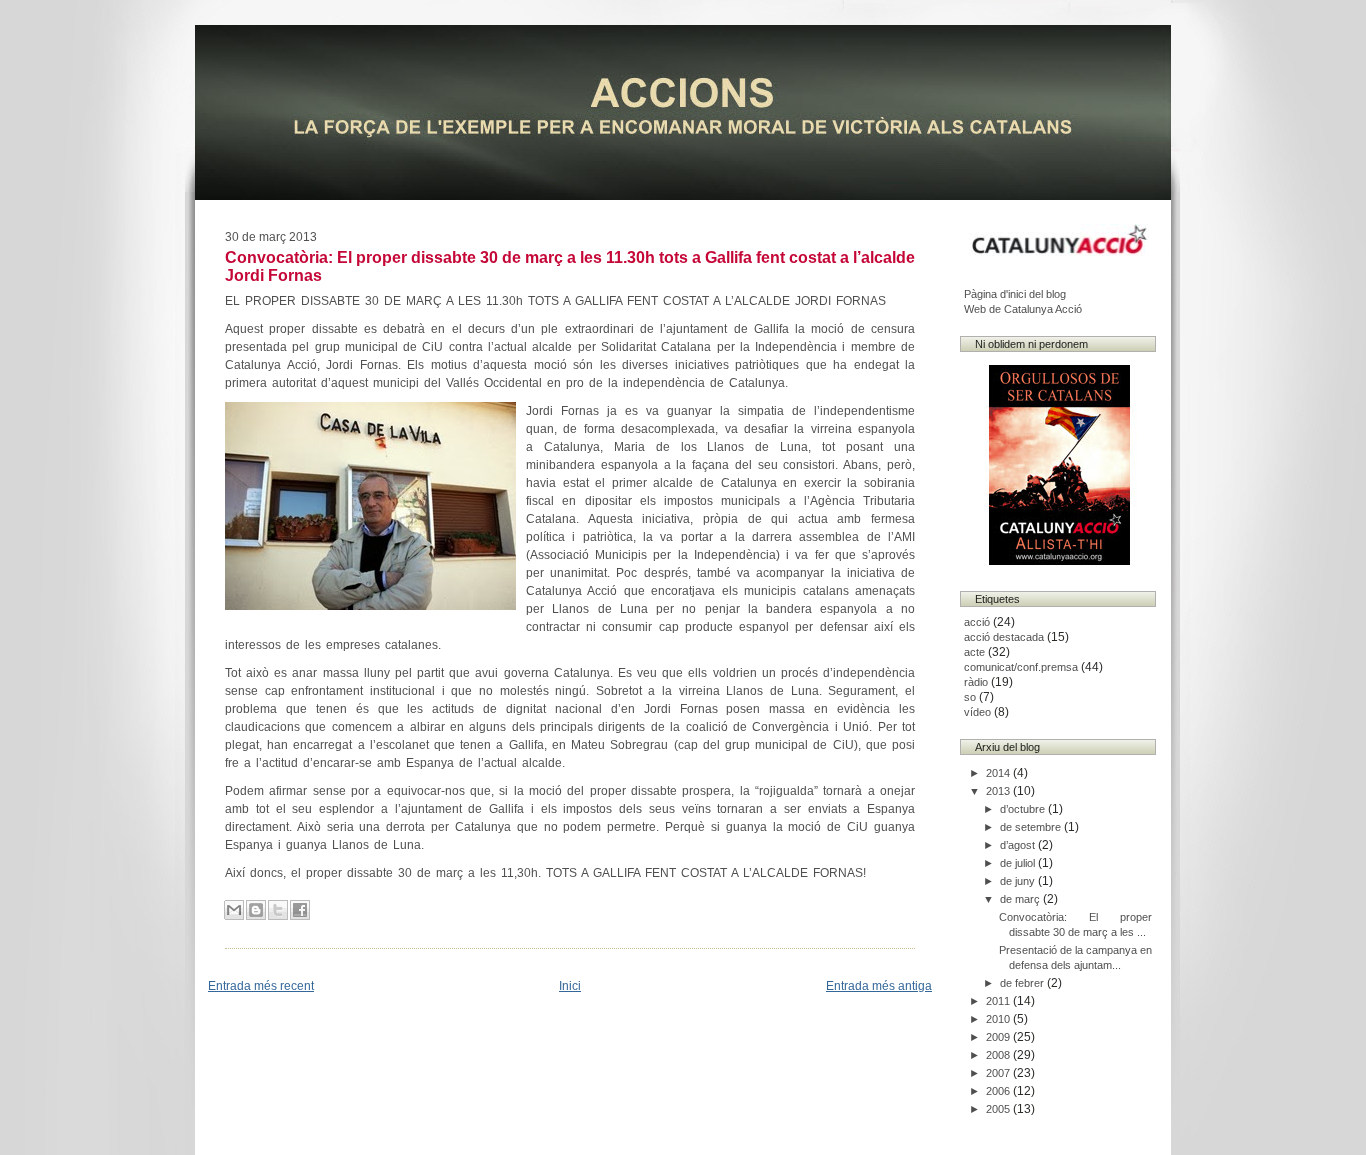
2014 (999, 773)
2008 (999, 1055)
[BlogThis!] (256, 910)
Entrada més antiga (879, 986)
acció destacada (1004, 637)
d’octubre (1024, 809)
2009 (999, 1037)
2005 (999, 1109)
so (970, 697)
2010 (999, 1019)
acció (977, 622)
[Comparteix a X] (278, 910)
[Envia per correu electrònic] (234, 910)
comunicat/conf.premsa (1021, 667)
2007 (999, 1073)
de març (1021, 899)
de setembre (1032, 827)
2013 (999, 791)
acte (974, 652)
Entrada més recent (261, 986)
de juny (1019, 881)
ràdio (976, 682)
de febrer (1023, 983)
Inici (570, 986)
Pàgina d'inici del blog (1015, 294)
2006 (999, 1091)
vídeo (977, 712)
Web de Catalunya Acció (1023, 309)
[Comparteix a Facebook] (300, 910)
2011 (999, 1001)
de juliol (1019, 863)
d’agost (1019, 845)
